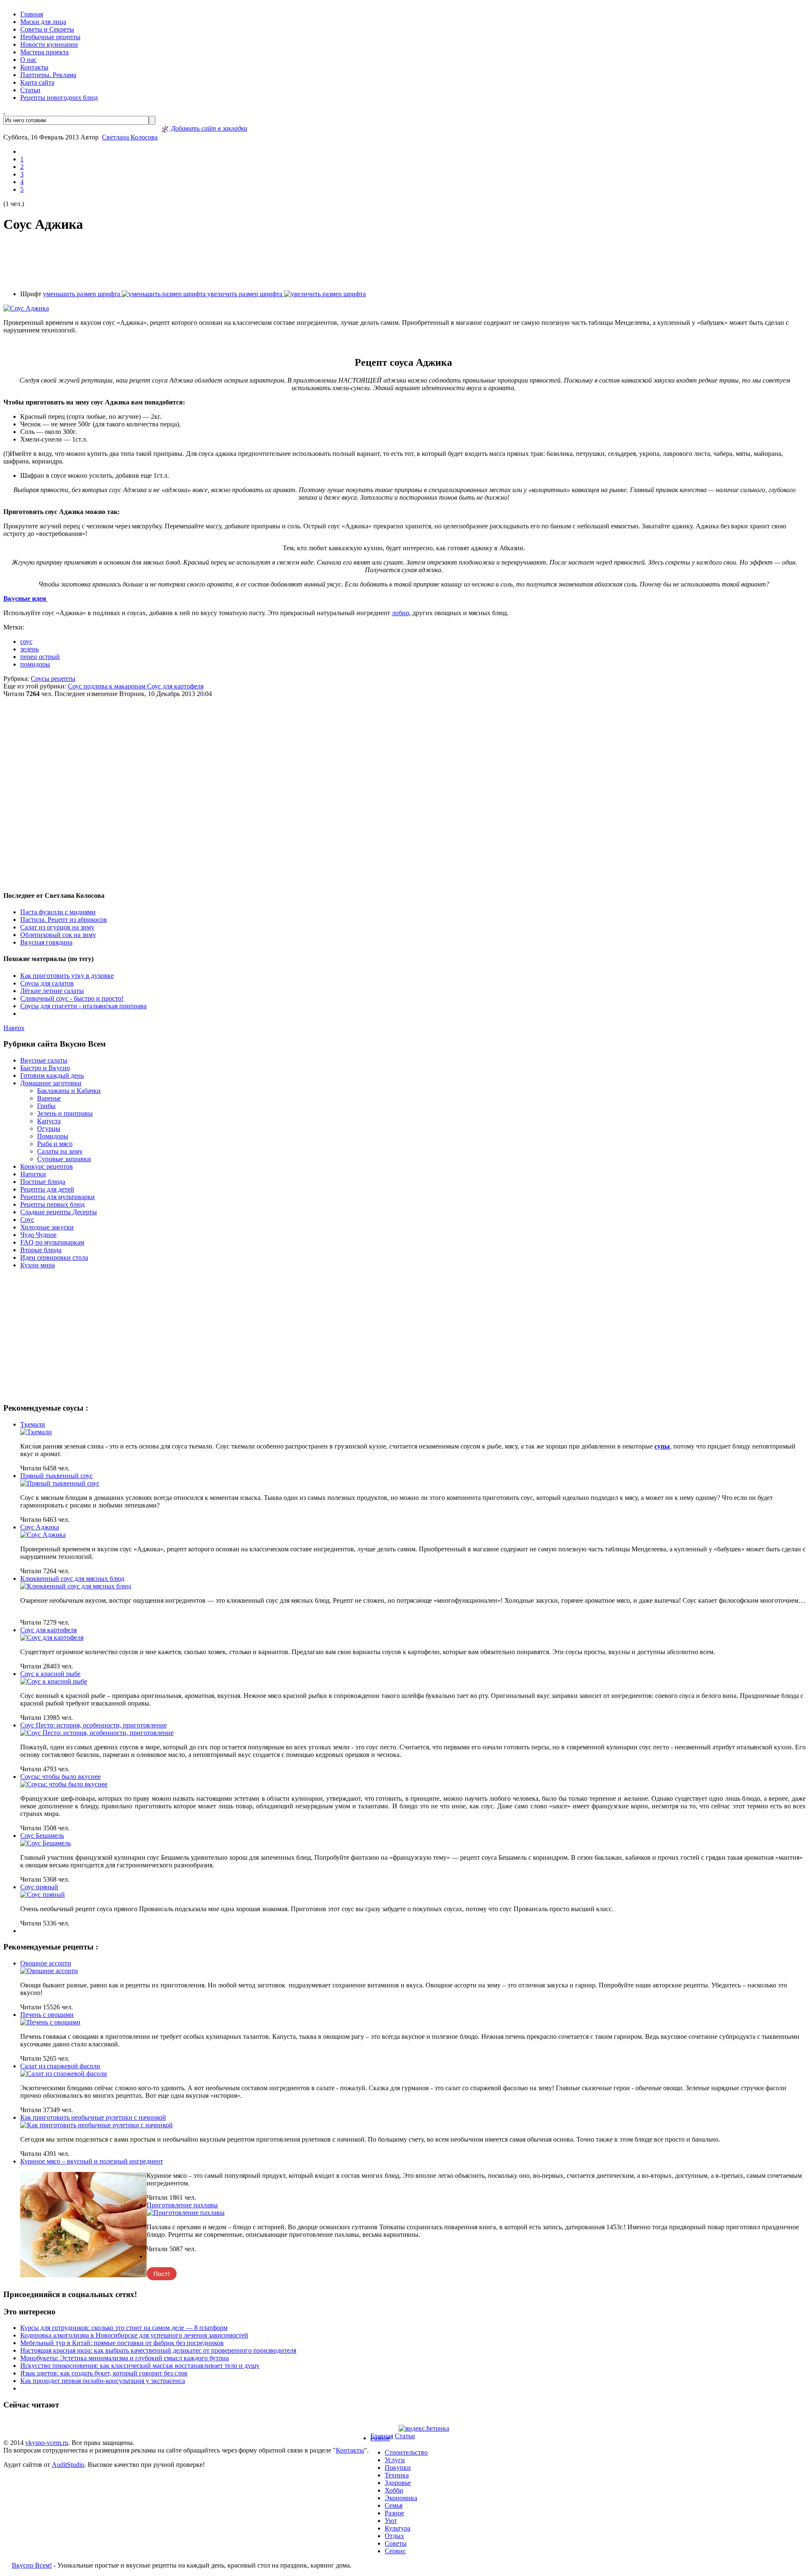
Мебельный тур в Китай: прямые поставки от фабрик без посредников (122, 2343)
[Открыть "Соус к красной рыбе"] (54, 1681)
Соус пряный (39, 1887)
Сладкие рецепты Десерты (59, 1212)
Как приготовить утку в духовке (67, 976)
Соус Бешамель (42, 1836)
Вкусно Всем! (32, 2565)
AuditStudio (68, 2465)
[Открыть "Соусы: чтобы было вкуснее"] (64, 1784)
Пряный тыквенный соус (56, 1476)
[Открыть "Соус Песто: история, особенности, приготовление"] (97, 1733)
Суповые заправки (64, 1159)
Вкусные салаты (44, 1060)
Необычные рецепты (50, 37)
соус (26, 641)
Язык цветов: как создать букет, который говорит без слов (104, 2373)
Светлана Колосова (130, 137)
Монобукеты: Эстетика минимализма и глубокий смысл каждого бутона (125, 2358)
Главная (32, 14)
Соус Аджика (40, 1527)
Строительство (406, 2452)
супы (662, 1446)
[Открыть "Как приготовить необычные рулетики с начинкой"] (96, 2125)
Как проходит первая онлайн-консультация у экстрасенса (103, 2381)
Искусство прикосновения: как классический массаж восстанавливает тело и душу (140, 2366)
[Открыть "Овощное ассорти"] (49, 1971)
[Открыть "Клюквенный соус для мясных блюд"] (76, 1586)
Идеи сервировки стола (54, 1257)
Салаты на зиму (60, 1151)
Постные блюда (43, 1182)
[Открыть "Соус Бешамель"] (46, 1843)
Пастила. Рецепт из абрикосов (64, 920)
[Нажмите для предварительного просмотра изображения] (26, 308)
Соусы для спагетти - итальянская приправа (83, 1006)
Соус (27, 1220)
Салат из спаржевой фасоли (60, 2066)
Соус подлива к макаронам (107, 686)
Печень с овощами (47, 2015)
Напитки (33, 1174)
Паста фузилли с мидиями (58, 912)
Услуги (395, 2460)
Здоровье (398, 2483)
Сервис (395, 2551)
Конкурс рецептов (47, 1166)
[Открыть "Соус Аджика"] (43, 1535)
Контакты (34, 67)
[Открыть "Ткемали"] (36, 1432)
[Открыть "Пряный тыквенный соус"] (60, 1483)
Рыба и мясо (55, 1144)
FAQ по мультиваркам (52, 1242)
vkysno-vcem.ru (47, 2443)
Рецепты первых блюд (52, 1204)
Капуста (49, 1121)
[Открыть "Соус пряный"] (43, 1895)
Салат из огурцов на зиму (57, 927)
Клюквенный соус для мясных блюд (72, 1579)
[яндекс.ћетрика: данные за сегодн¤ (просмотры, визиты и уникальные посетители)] (424, 2429)
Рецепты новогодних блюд (59, 98)
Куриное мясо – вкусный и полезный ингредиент (92, 2161)
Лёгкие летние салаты (52, 991)
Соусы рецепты (53, 679)
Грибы (46, 1106)
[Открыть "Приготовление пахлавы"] (186, 2213)
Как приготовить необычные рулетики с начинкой (93, 2117)
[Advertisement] (404, 262)
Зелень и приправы (65, 1113)
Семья (394, 2505)
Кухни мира (38, 1265)
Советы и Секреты (47, 29)
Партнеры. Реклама (48, 75)
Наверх (14, 1028)
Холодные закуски (47, 1227)
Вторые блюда (41, 1250)
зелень (29, 649)
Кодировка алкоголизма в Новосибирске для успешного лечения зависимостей (134, 2335)
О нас (28, 60)
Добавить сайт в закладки (208, 128)
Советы (396, 2543)
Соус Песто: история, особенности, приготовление (94, 1725)
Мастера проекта (44, 52)
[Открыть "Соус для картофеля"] (52, 1637)
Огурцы (49, 1129)
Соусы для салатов (47, 983)
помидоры (35, 664)
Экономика (401, 2498)
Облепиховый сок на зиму (58, 935)
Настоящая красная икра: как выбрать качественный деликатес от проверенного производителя (158, 2350)
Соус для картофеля (175, 686)
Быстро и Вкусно (45, 1068)
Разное (380, 2438)
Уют (391, 2521)
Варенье (49, 1098)
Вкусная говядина (46, 942)
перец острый (40, 657)
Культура (398, 2528)
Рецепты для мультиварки (58, 1197)
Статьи (30, 90)
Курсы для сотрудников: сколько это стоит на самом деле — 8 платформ (124, 2328)
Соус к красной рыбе (50, 1674)
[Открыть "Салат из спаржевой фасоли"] (64, 2074)
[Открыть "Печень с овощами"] (50, 2022)
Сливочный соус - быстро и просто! (72, 998)
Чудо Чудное (38, 1235)
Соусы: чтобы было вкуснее (60, 1777)
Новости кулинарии (49, 44)
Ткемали (33, 1424)
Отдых (394, 2536)
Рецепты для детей (47, 1189)
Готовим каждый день (52, 1075)
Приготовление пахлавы (182, 2205)
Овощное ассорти (46, 1963)
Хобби (394, 2490)
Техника (397, 2475)
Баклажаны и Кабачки (69, 1091)
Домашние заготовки (51, 1083)
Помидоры (53, 1136)
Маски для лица (43, 22)
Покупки (398, 2468)
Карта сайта (37, 82)
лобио (400, 613)
